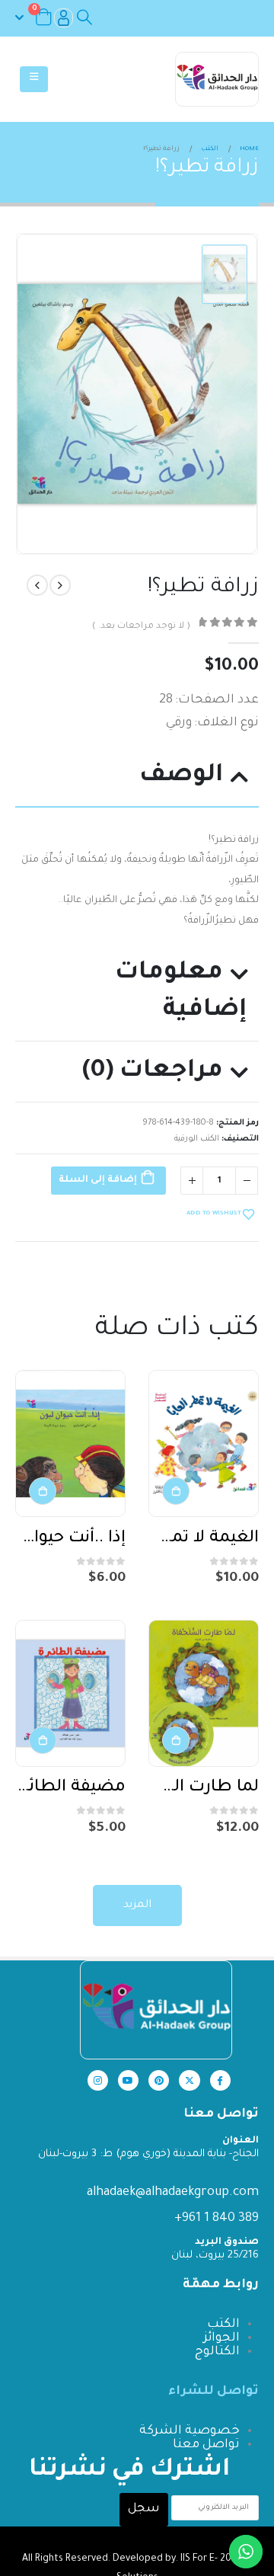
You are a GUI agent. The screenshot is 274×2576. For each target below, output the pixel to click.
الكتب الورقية (197, 1139)
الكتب (223, 2325)
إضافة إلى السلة (98, 1180)
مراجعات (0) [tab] (153, 1072)
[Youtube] (128, 2080)
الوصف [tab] (181, 776)
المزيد (137, 1906)
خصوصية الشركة (190, 2431)
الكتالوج (217, 2352)
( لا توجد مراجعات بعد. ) (141, 627)
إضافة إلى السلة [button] (176, 1491)
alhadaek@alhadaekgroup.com (173, 2193)
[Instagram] (98, 2080)
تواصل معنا (206, 2445)
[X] (189, 2080)
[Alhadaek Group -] (217, 79)
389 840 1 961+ (217, 2219)
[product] (204, 1443)
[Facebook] (220, 2080)
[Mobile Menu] (34, 79)
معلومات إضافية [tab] (181, 992)
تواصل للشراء (213, 2392)
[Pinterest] (159, 2080)
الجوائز (221, 2338)
